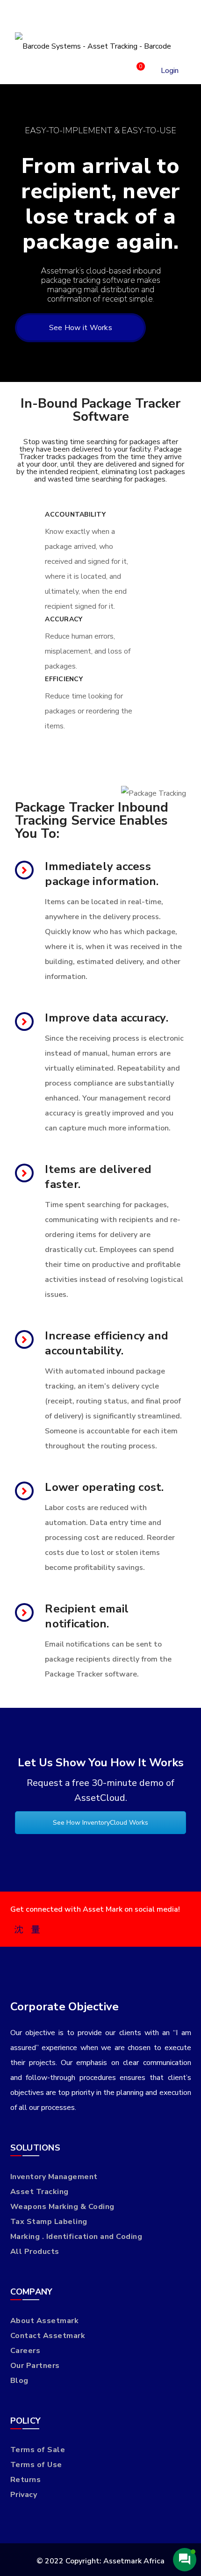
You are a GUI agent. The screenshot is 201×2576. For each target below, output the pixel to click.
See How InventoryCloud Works (100, 1823)
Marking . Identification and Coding (76, 2237)
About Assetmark (45, 2321)
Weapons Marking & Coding (62, 2207)
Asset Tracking (39, 2192)
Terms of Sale (38, 2450)
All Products (35, 2252)
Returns (26, 2480)
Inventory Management (54, 2177)
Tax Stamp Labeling (49, 2222)
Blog (19, 2381)
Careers (25, 2351)
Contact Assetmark (48, 2336)
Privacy (24, 2495)
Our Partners (35, 2366)
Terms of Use (36, 2465)
